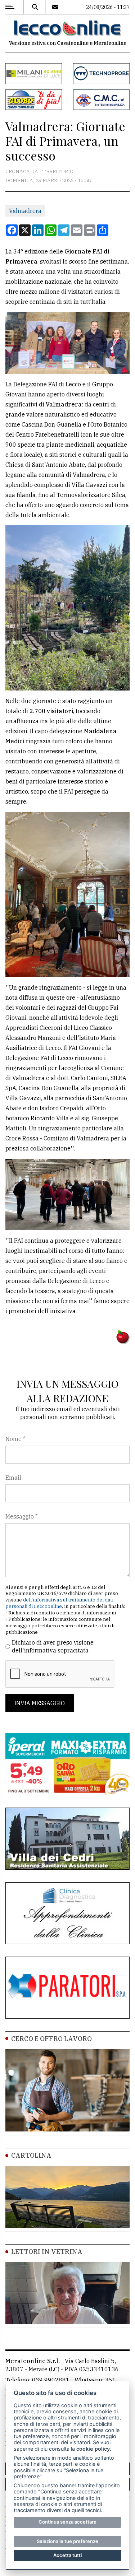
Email (13, 1478)
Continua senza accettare (67, 2522)
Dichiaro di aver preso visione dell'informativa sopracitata (53, 1646)
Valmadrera (25, 211)
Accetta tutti (67, 2555)
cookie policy (93, 2449)
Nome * (15, 1439)
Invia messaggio (40, 1703)
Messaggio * (22, 1516)
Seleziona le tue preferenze (67, 2541)
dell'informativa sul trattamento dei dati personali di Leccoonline (59, 1603)
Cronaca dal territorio (39, 171)
